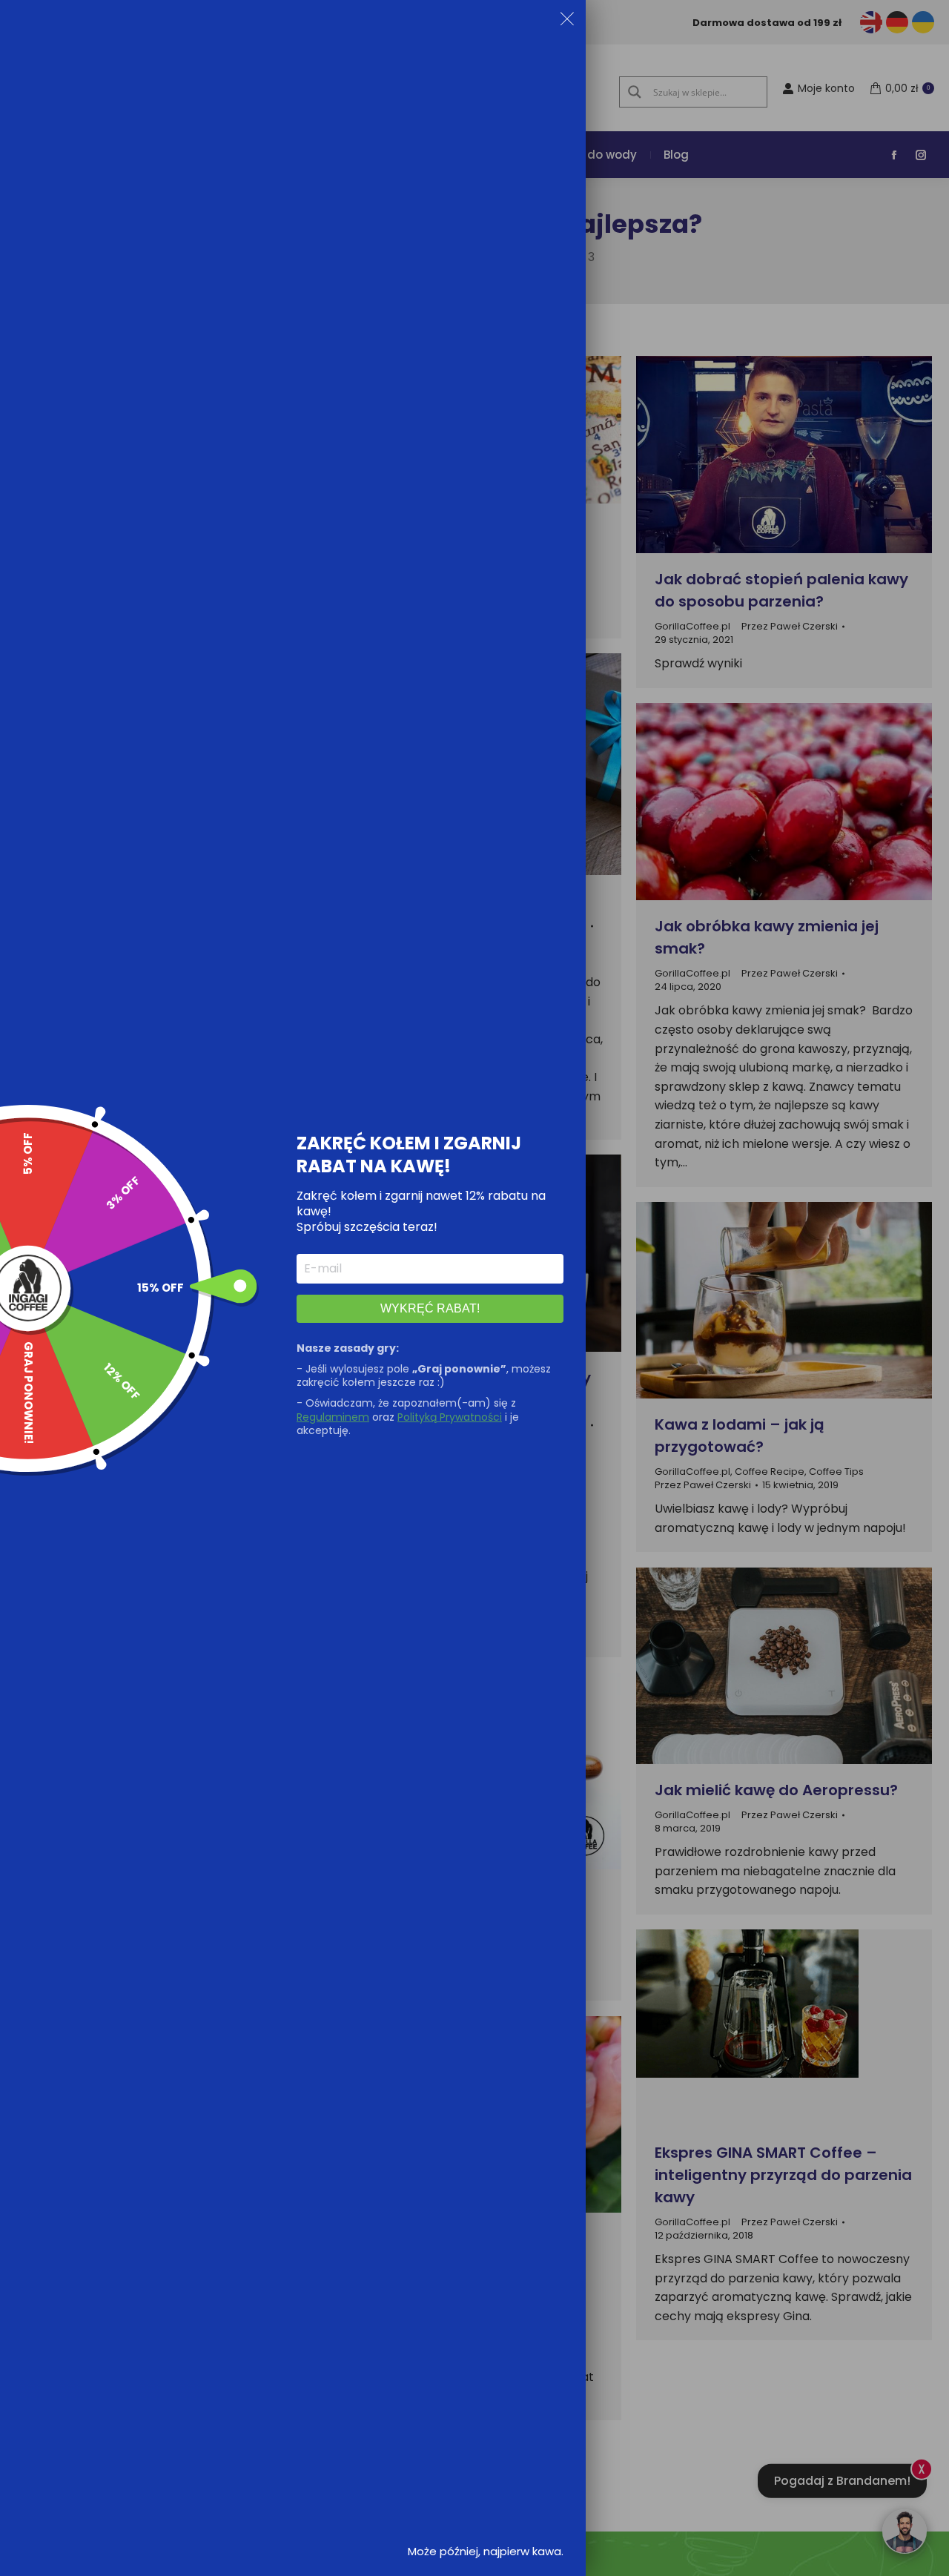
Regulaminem (333, 1417)
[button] (567, 22)
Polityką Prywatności (450, 1417)
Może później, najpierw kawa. (486, 2551)
